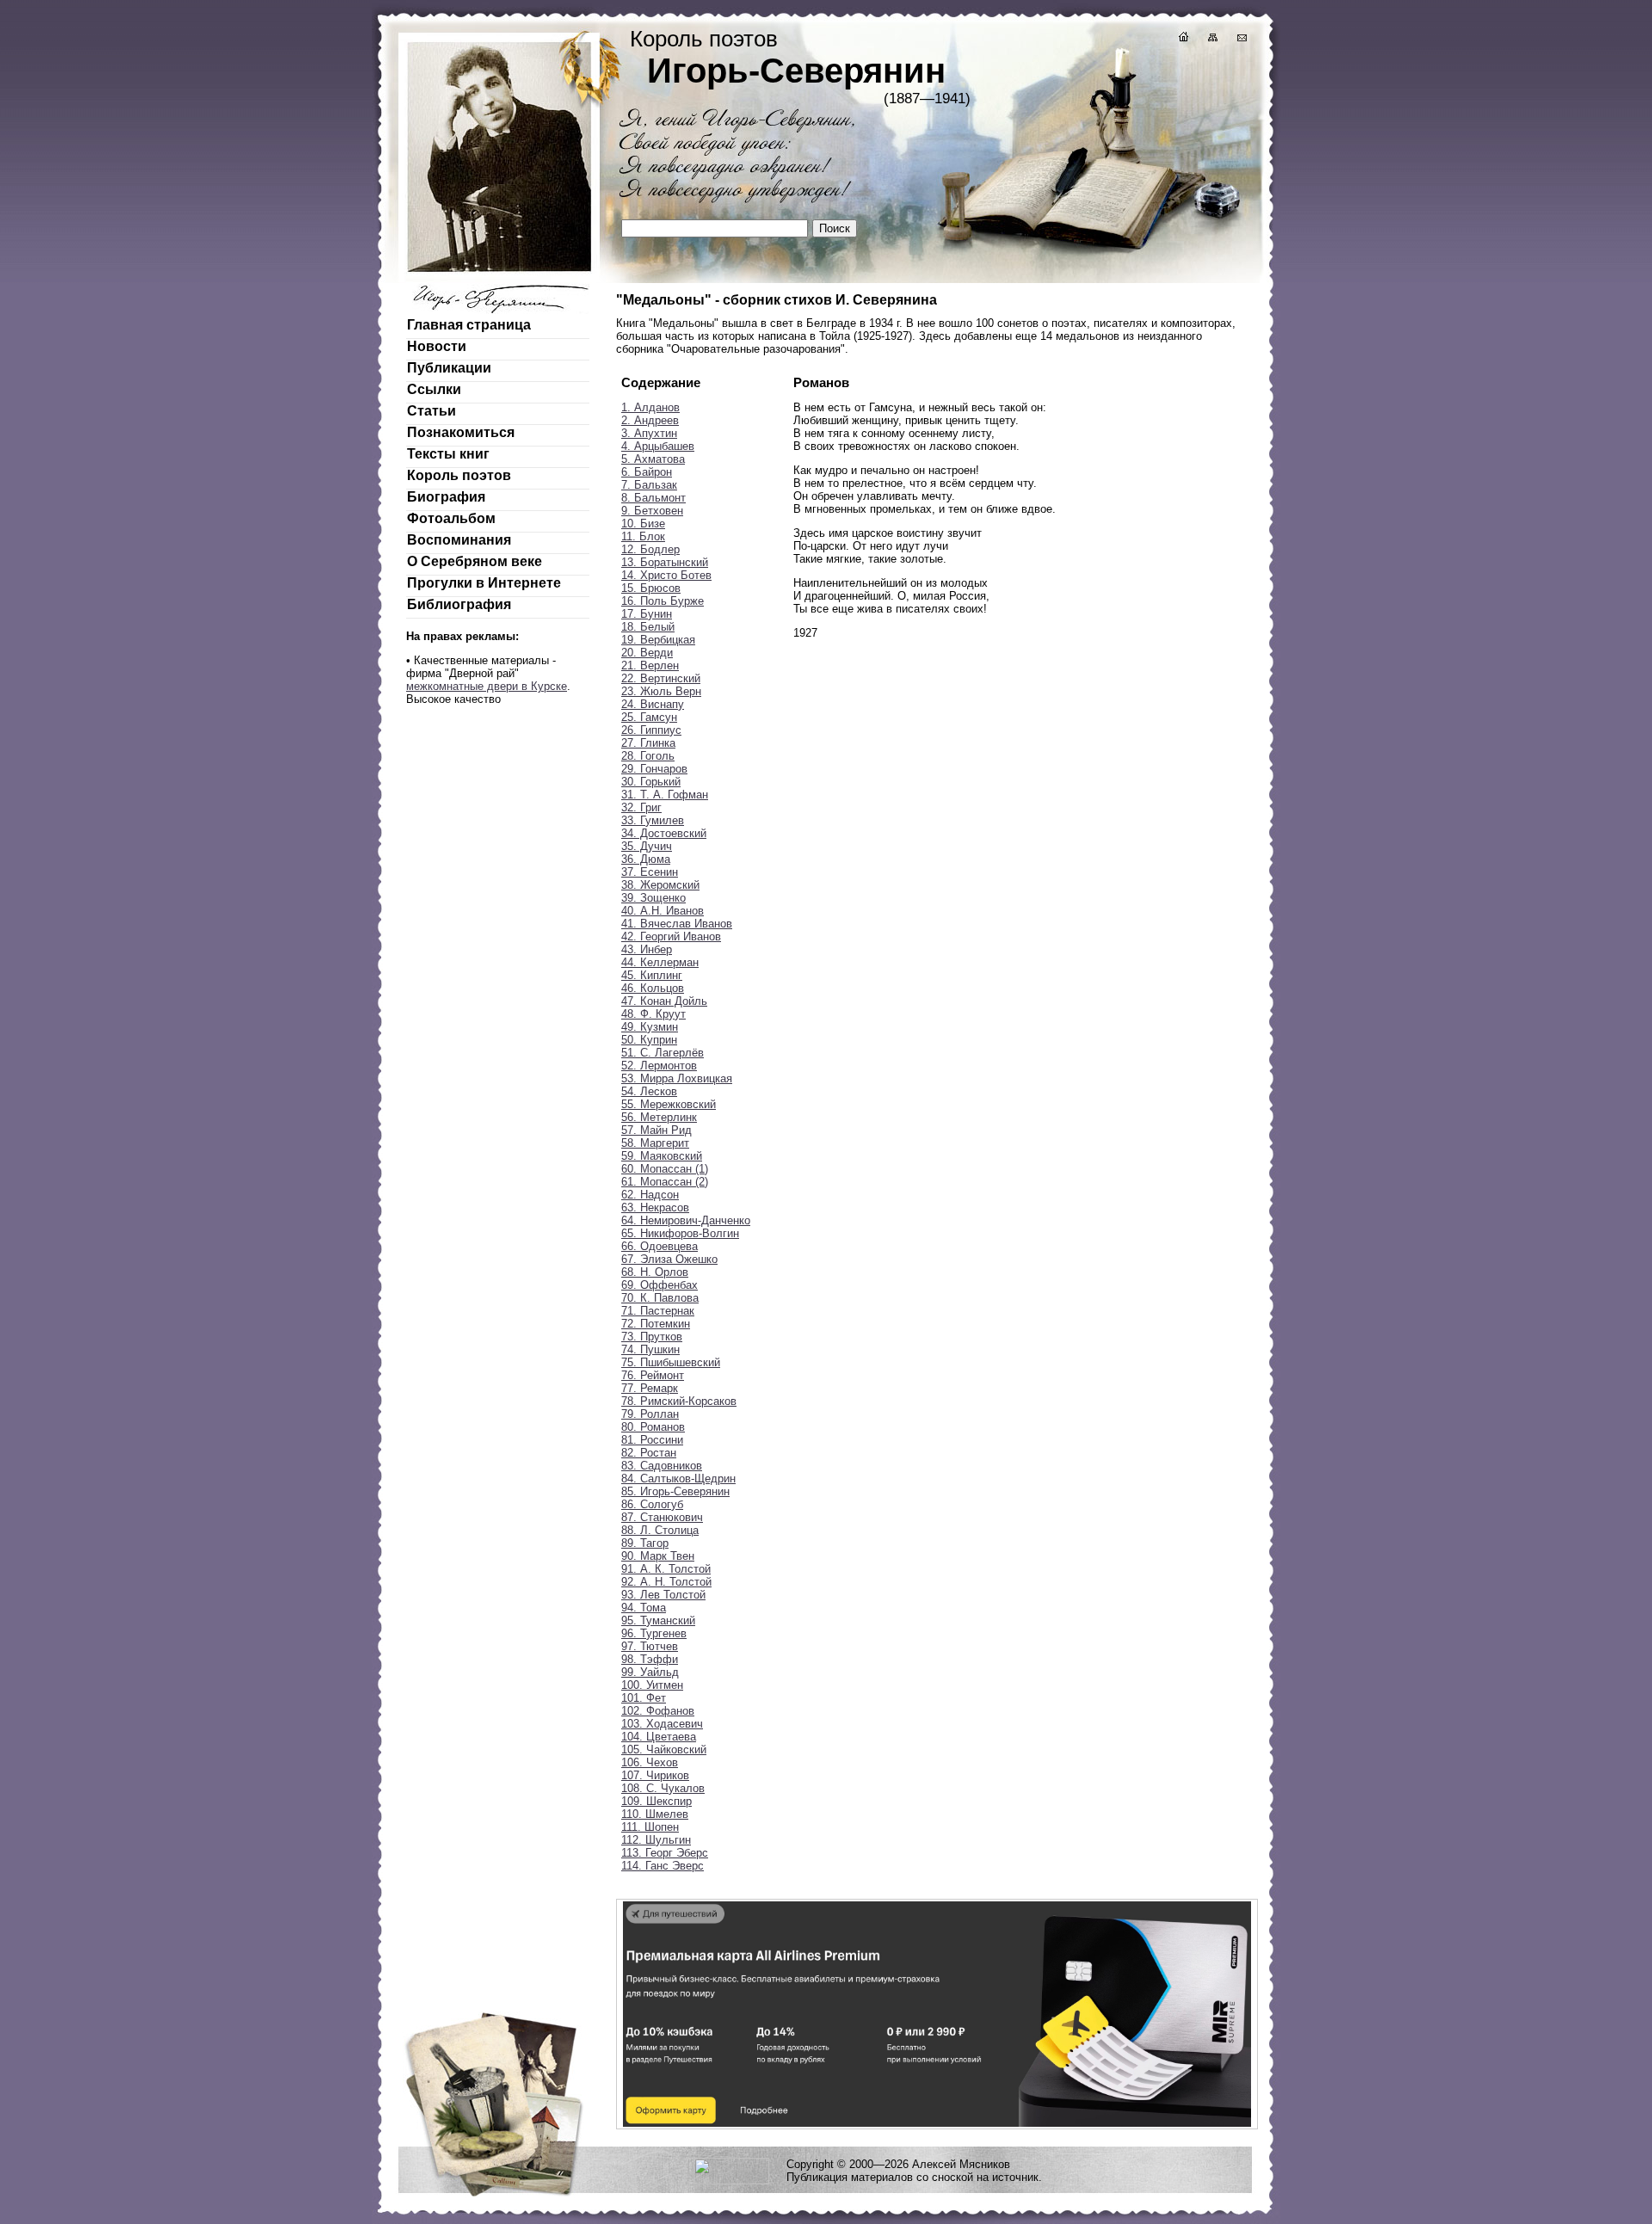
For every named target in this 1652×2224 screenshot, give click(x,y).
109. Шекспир (656, 1801)
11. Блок (643, 536)
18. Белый (648, 627)
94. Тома (644, 1608)
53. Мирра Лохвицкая (677, 1078)
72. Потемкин (656, 1324)
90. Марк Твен (658, 1556)
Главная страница (469, 325)
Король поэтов (459, 475)
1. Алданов (650, 407)
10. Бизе (643, 524)
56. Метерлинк (659, 1117)
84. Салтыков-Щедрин (678, 1479)
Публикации (449, 368)
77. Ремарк (650, 1388)
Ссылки (434, 389)
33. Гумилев (653, 820)
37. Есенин (650, 872)
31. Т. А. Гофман (665, 795)
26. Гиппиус (651, 730)
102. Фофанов (658, 1711)
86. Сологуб (652, 1504)
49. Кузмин (650, 1027)
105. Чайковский (664, 1750)
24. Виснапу (653, 704)
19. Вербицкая (658, 640)
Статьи (431, 411)
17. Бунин (647, 614)
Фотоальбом (451, 518)
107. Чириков (655, 1775)
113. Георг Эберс (665, 1853)
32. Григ (641, 807)
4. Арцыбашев (658, 446)
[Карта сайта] (1211, 39)
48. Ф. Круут (653, 1014)
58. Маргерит (655, 1143)
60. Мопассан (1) (665, 1169)
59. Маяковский (662, 1156)
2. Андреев (650, 420)
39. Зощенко (653, 898)
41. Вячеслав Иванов (677, 924)
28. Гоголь (648, 756)
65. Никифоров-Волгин (680, 1233)
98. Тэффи (650, 1659)
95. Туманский (658, 1620)
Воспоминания (459, 540)
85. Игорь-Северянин (675, 1491)
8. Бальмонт (653, 498)
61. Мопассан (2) (665, 1182)
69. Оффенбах (660, 1285)
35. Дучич (647, 846)
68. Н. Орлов (655, 1272)
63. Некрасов (655, 1207)
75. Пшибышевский (671, 1362)
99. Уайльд (650, 1672)
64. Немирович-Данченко (686, 1220)
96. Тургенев (654, 1633)
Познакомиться (461, 432)
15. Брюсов (651, 588)
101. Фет (644, 1698)
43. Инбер (647, 949)
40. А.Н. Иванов (663, 911)
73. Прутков (652, 1337)
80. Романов (653, 1427)
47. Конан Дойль (664, 1001)
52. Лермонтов (659, 1066)
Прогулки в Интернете (484, 583)
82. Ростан (649, 1453)
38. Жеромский (660, 885)
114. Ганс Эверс (663, 1866)
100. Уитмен (652, 1685)
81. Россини (652, 1440)
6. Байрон (647, 472)
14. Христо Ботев (666, 575)
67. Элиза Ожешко (669, 1259)
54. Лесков (649, 1091)
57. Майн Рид (656, 1130)
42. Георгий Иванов (671, 936)
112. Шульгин (656, 1840)
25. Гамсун (649, 717)
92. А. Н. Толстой (666, 1582)
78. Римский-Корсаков (679, 1401)
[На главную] (1182, 39)
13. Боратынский (665, 562)
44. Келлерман (660, 962)
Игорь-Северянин (796, 71)
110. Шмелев (655, 1814)
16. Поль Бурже (663, 601)
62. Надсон (650, 1195)
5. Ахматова (653, 459)
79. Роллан (650, 1414)
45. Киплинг (652, 975)
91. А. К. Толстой (666, 1569)
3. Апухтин (649, 433)
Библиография (459, 604)
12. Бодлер (650, 549)
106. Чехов (650, 1762)
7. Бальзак (649, 485)
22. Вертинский (661, 678)
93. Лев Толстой (663, 1595)
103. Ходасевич (662, 1724)
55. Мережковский (669, 1104)
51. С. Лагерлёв (663, 1053)
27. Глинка (648, 743)
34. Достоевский (664, 833)
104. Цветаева (659, 1737)
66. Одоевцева (660, 1246)
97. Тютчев (650, 1646)
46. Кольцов (653, 988)
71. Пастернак (658, 1311)
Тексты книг (448, 454)
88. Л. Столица (660, 1530)
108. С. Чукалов (663, 1788)
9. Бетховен (652, 511)
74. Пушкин (650, 1349)
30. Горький (651, 782)
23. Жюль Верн (661, 691)
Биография (446, 497)
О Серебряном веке (475, 561)
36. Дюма (646, 859)
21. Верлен (650, 665)
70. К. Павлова (660, 1298)
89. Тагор (645, 1543)
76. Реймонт (653, 1375)
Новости (437, 346)
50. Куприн (649, 1040)
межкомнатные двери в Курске (487, 686)
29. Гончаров (654, 769)
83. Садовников (662, 1466)
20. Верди (647, 653)
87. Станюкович (662, 1517)
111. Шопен (650, 1827)
